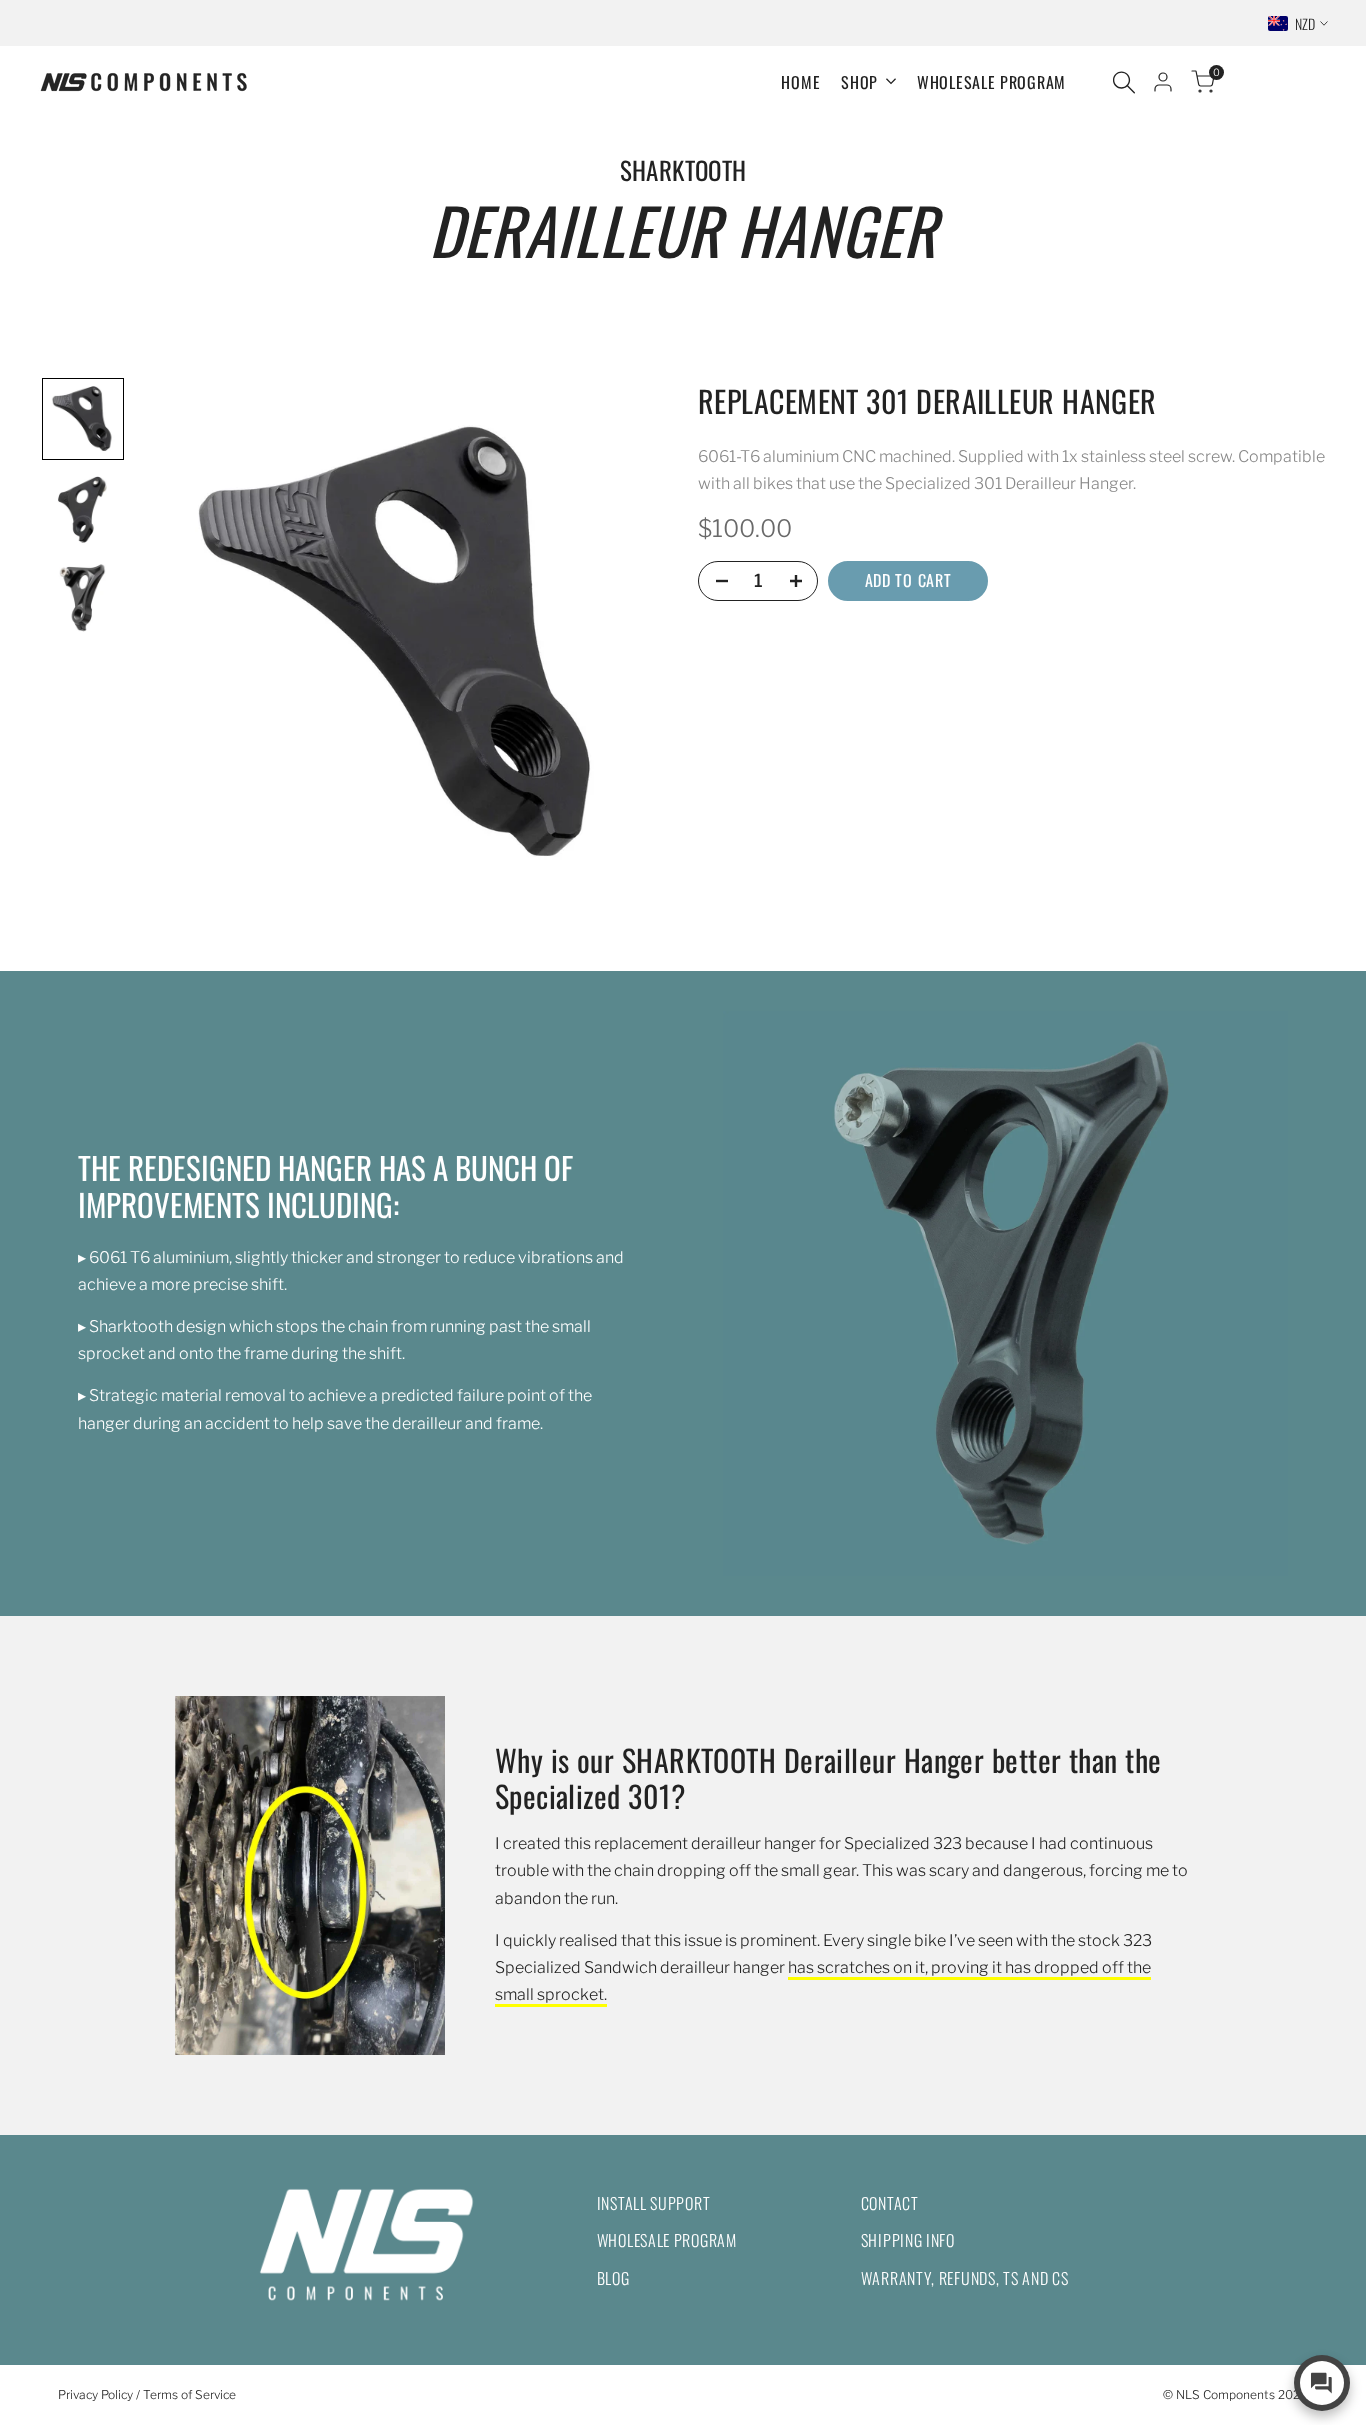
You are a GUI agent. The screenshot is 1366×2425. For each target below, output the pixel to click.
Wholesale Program (667, 2240)
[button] (83, 419)
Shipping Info (908, 2240)
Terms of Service (189, 2394)
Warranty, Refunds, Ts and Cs (965, 2278)
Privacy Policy (95, 2394)
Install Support (654, 2203)
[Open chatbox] (1322, 2383)
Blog (613, 2278)
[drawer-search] (1124, 82)
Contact (890, 2203)
